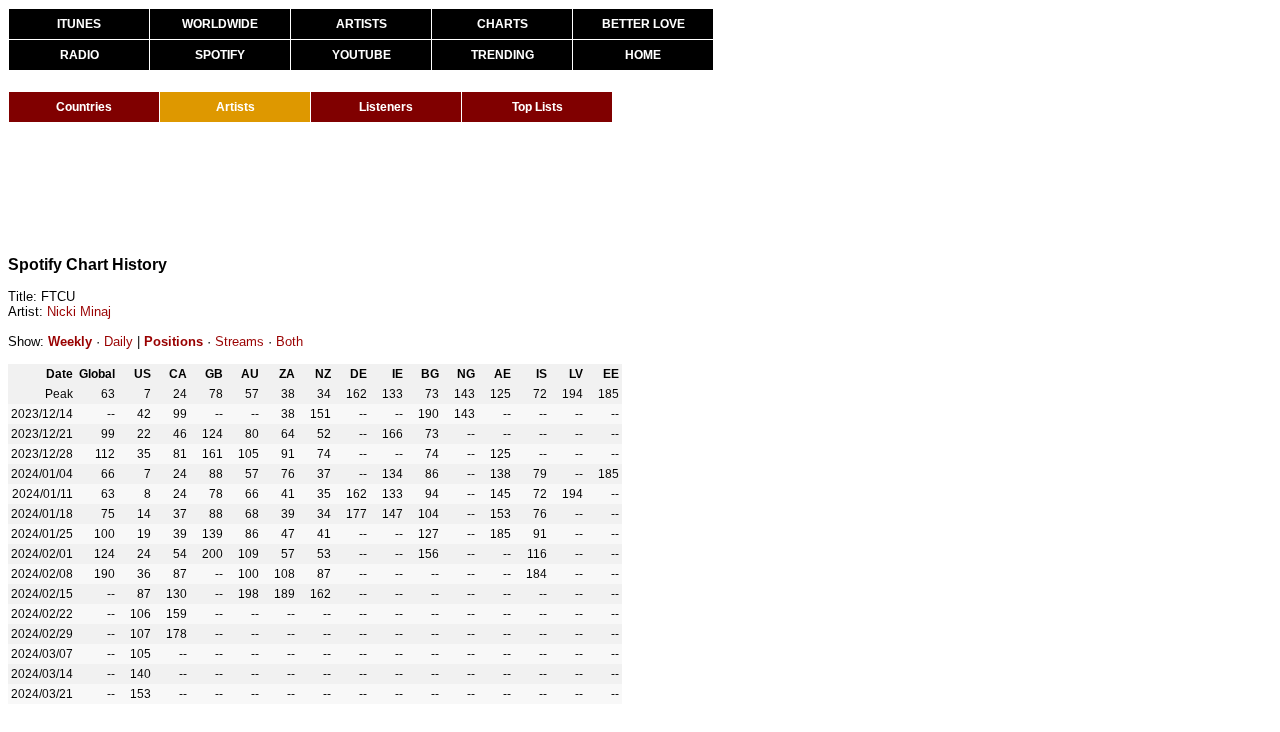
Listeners (386, 107)
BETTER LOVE (643, 24)
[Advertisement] (372, 188)
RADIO (79, 55)
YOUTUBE (361, 55)
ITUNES (79, 24)
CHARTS (502, 24)
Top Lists (537, 107)
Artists (235, 107)
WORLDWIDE (220, 24)
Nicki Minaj (79, 311)
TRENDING (502, 55)
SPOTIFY (220, 55)
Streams (239, 341)
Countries (84, 107)
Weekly (70, 341)
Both (289, 341)
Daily (118, 341)
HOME (643, 55)
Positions (173, 341)
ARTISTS (361, 24)
